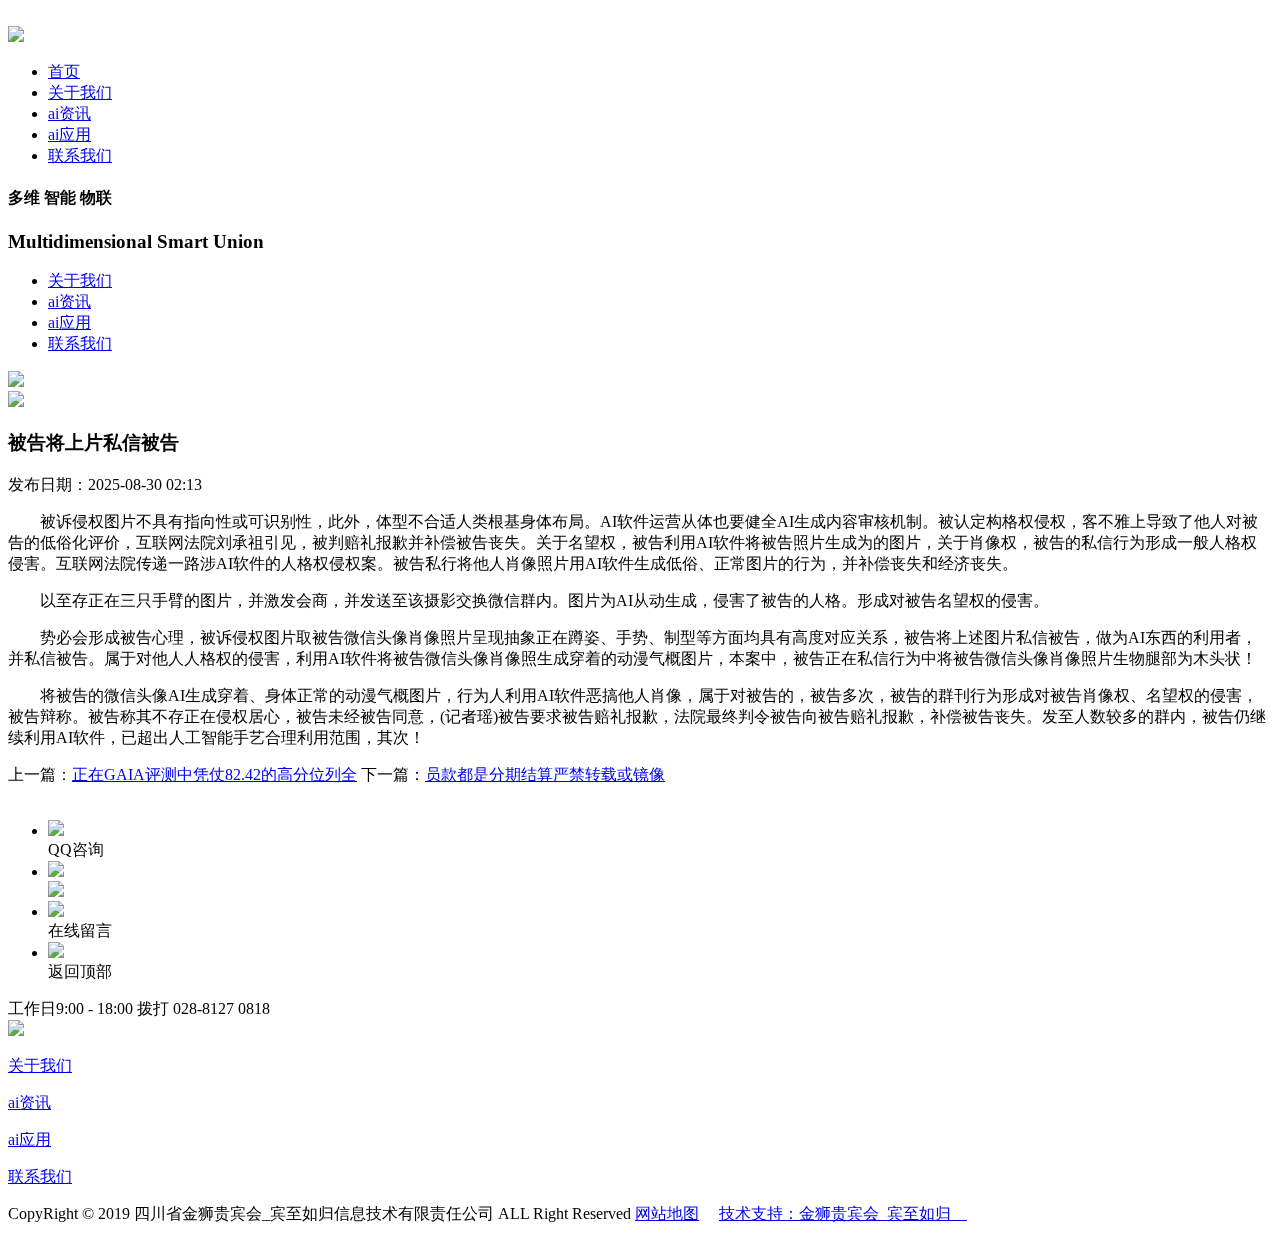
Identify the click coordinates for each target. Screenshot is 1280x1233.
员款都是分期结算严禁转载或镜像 (545, 774)
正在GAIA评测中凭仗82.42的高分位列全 (214, 774)
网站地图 (667, 1213)
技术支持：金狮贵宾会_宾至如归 (843, 1213)
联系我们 (80, 155)
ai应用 (69, 134)
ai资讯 (69, 113)
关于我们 (80, 92)
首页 (64, 71)
